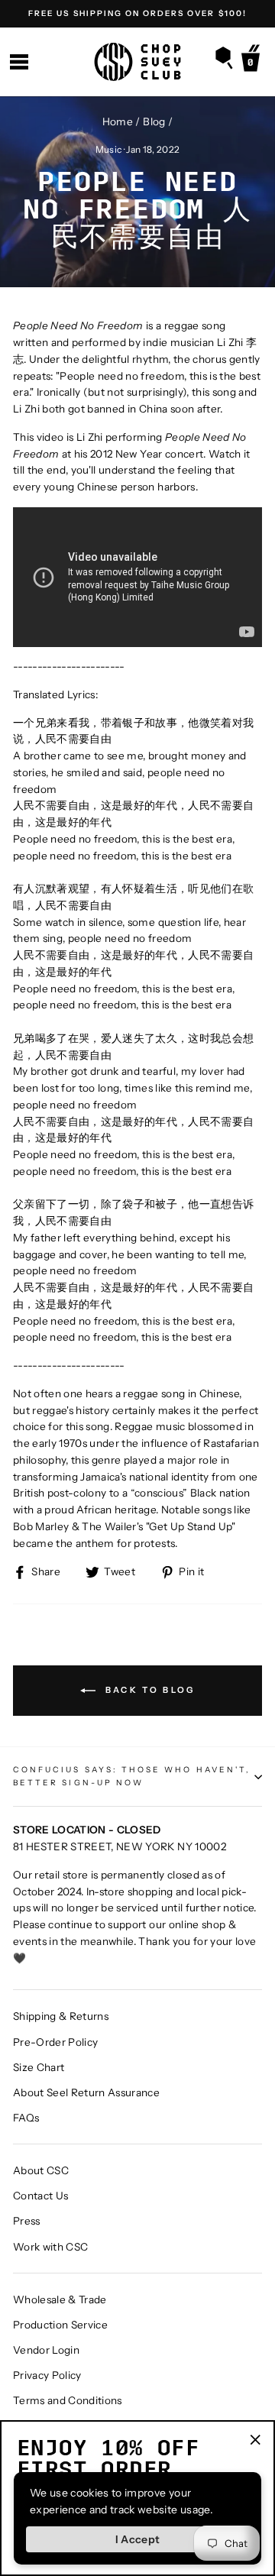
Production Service (60, 2325)
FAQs (26, 2118)
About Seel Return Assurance (86, 2092)
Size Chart (39, 2067)
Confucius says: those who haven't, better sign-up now (132, 1776)
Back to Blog (149, 1690)
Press (27, 2221)
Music (109, 149)
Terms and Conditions (68, 2400)
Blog (154, 121)
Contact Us (40, 2196)
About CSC (41, 2170)
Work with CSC (50, 2247)
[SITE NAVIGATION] (19, 62)
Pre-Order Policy (55, 2042)
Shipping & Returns (61, 2016)
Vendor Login (46, 2350)
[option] (137, 14)
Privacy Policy (47, 2375)
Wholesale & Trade (60, 2299)
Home (118, 121)
